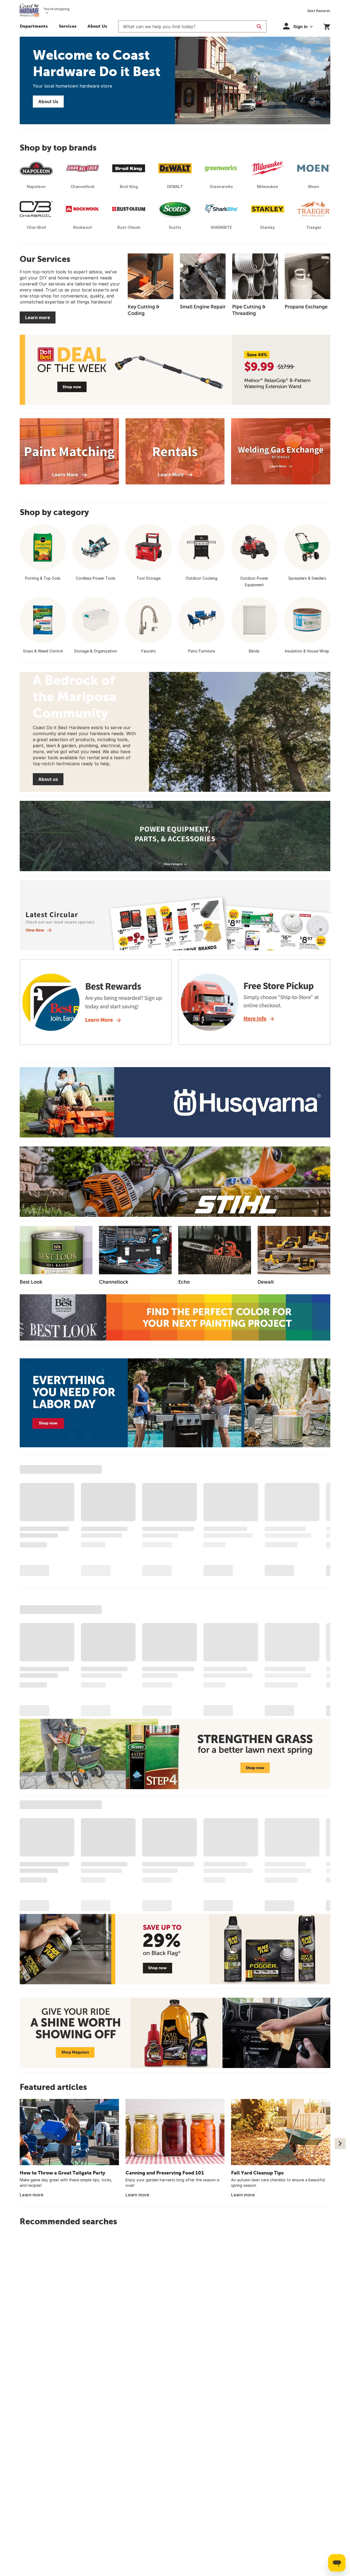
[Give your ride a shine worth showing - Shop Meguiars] (175, 2033)
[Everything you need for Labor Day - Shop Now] (175, 1403)
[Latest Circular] (175, 915)
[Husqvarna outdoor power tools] (175, 1102)
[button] (298, 26)
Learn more (38, 317)
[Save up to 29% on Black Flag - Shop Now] (175, 1949)
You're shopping (56, 9)
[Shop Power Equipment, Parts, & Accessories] (175, 836)
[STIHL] (175, 1182)
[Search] (259, 27)
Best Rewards (319, 11)
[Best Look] (175, 1317)
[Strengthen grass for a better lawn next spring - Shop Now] (175, 1754)
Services (68, 26)
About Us (97, 26)
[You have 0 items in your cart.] (327, 26)
